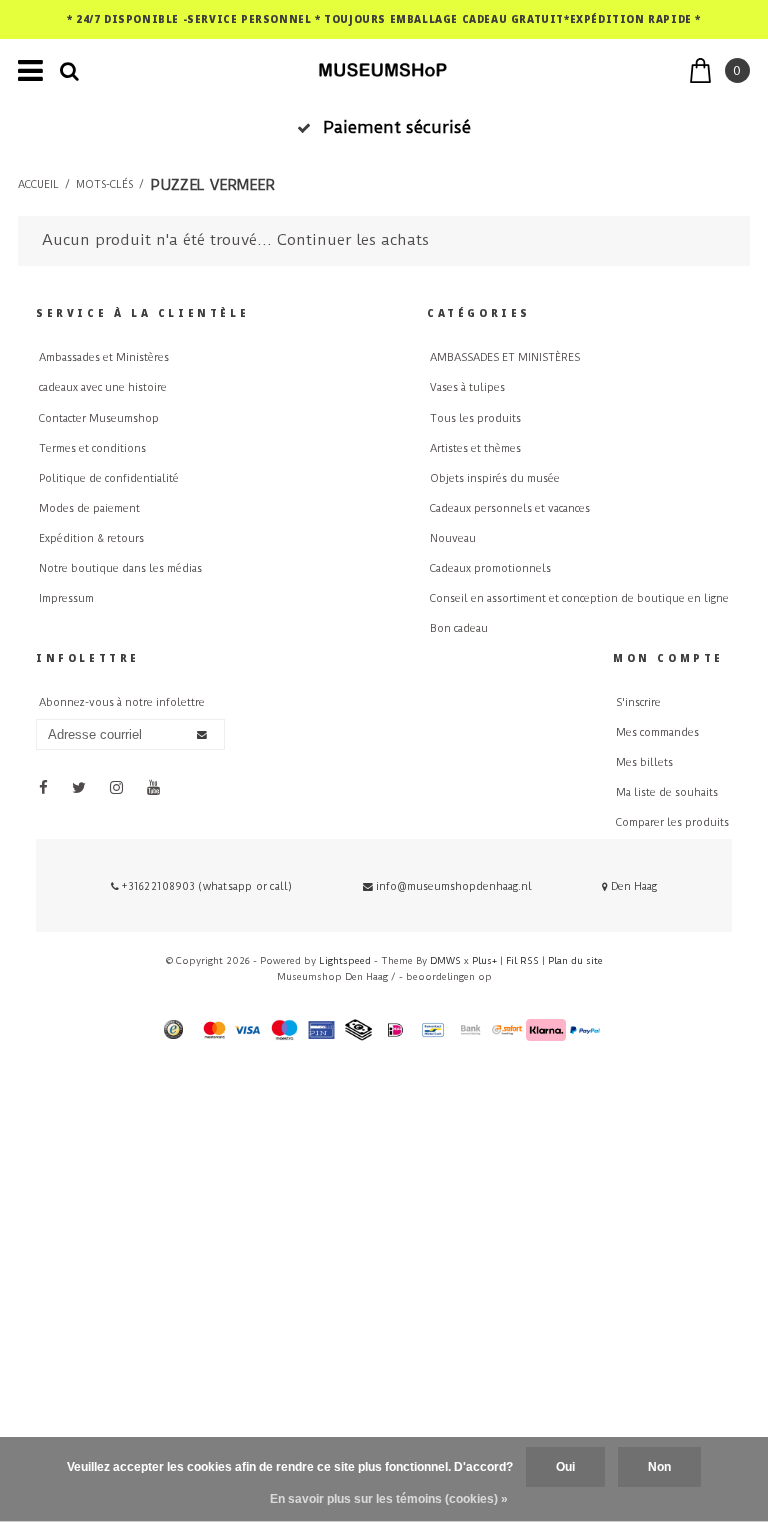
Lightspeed (345, 960)
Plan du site (575, 960)
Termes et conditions (92, 448)
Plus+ (484, 960)
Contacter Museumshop (99, 418)
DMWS (445, 960)
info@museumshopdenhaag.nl (454, 886)
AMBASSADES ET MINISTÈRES (505, 357)
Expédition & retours (91, 538)
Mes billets (644, 762)
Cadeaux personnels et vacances (510, 508)
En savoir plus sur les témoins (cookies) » (389, 1499)
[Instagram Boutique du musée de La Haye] (116, 787)
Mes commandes (657, 732)
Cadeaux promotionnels (490, 568)
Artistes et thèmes (475, 448)
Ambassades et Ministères (104, 357)
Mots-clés (104, 185)
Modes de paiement (89, 508)
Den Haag (632, 886)
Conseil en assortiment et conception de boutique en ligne (579, 598)
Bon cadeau (459, 628)
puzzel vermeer (212, 185)
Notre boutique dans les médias (120, 568)
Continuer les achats (353, 240)
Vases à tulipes (467, 387)
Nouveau (453, 538)
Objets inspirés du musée (495, 478)
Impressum (66, 598)
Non (659, 1467)
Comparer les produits (672, 822)
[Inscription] (202, 734)
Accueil (38, 185)
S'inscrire (638, 702)
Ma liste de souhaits (667, 792)
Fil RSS (522, 960)
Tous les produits (475, 418)
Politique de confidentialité (109, 478)
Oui (565, 1467)
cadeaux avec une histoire (103, 387)
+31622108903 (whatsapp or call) (205, 886)
